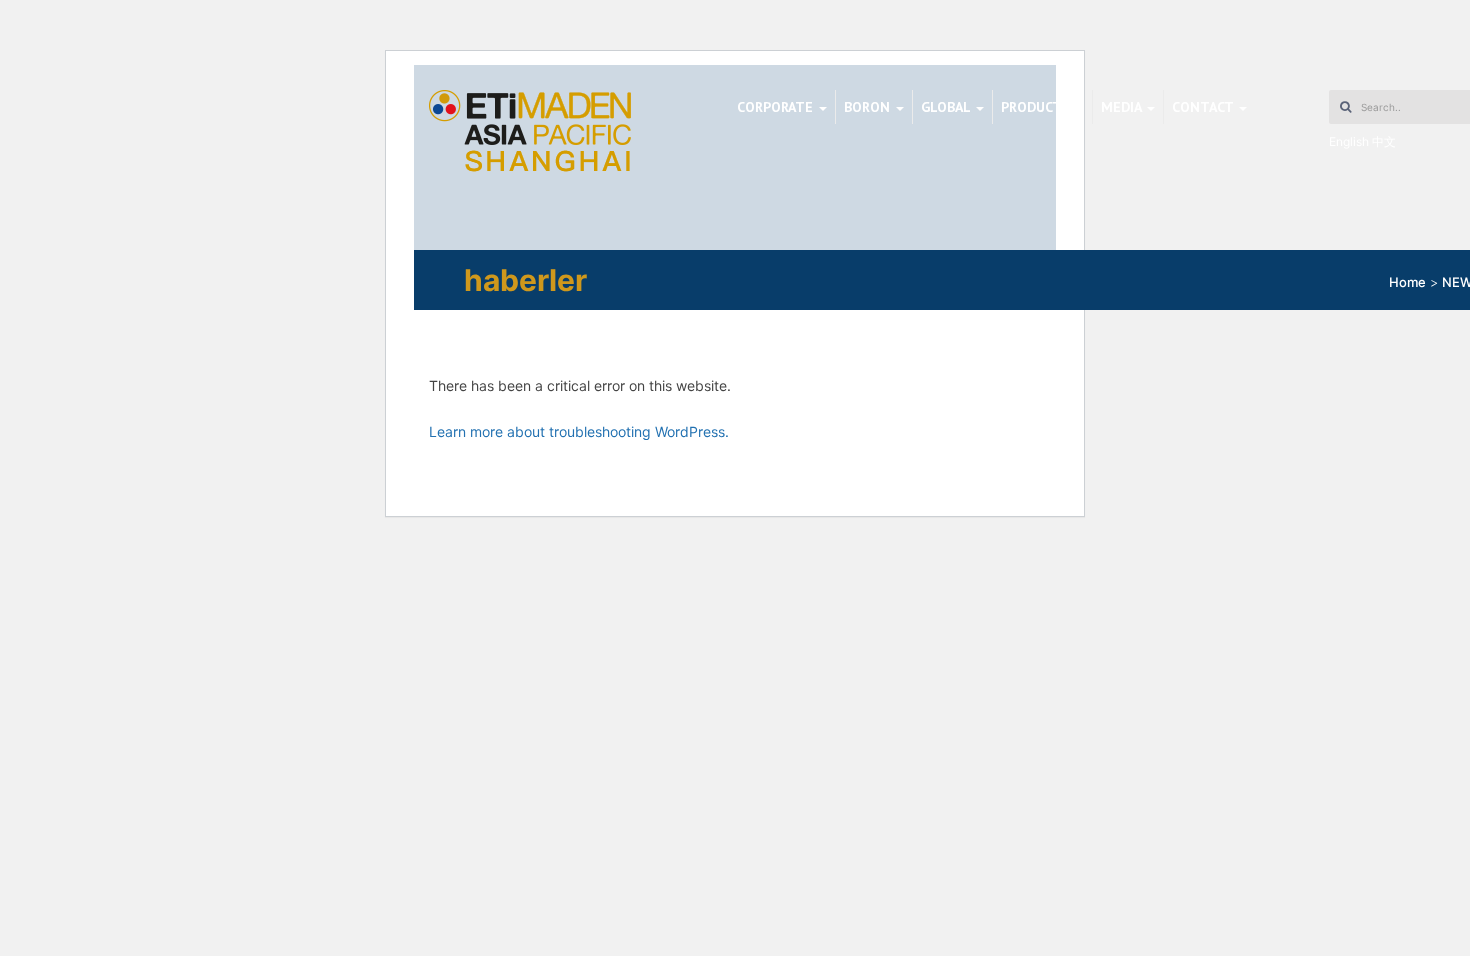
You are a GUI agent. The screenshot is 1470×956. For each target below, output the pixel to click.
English (1349, 141)
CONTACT (1204, 107)
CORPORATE (777, 107)
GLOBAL (947, 107)
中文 (1384, 141)
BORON (869, 107)
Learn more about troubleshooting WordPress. (579, 431)
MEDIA (1123, 107)
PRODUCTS (1037, 107)
